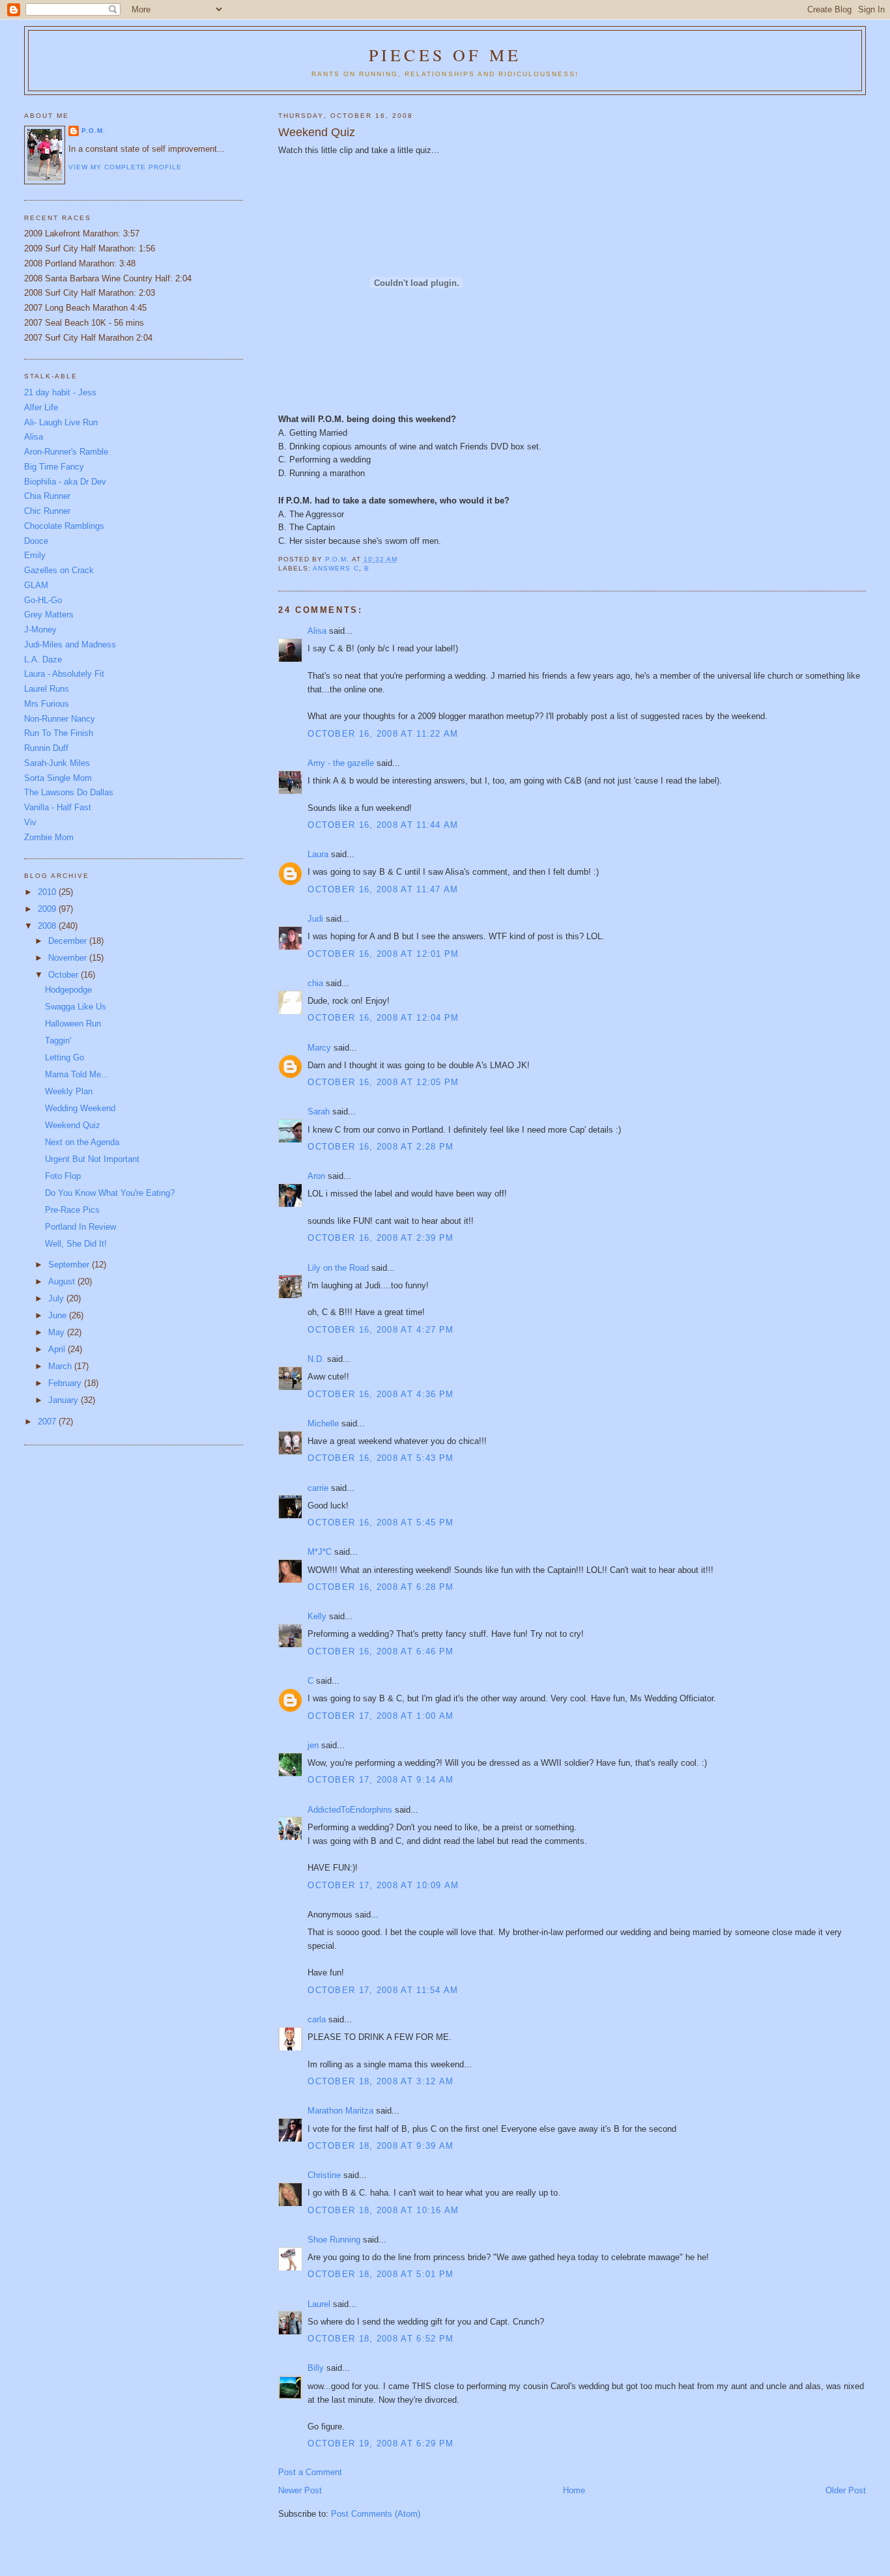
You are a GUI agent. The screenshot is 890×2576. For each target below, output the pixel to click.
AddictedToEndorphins (350, 1810)
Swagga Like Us (76, 1007)
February (66, 1383)
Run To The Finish (59, 733)
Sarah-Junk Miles (57, 763)
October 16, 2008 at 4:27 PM (380, 1330)
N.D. (316, 1359)
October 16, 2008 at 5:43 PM (380, 1458)
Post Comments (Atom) (376, 2514)
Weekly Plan (69, 1091)
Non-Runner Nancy (60, 719)
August (63, 1281)
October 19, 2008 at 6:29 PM (380, 2443)
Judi (315, 919)
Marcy (319, 1048)
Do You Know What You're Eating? (110, 1193)
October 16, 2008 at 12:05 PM (383, 1082)
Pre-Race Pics (72, 1210)
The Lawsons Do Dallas (69, 792)
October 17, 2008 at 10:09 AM (383, 1885)
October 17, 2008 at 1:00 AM (380, 1716)
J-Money (40, 630)
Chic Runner (47, 511)
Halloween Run (73, 1024)
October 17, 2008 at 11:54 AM (383, 1990)
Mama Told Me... (77, 1074)
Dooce (36, 541)
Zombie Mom (49, 837)
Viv (30, 822)
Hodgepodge (68, 990)
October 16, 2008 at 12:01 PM (383, 954)
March (61, 1366)
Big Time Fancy (54, 467)
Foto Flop (63, 1176)
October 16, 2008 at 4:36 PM (380, 1394)
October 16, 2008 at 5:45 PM (380, 1522)
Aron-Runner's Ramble (66, 452)
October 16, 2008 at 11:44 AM (383, 825)
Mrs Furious (47, 704)
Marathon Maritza (340, 2111)
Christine (324, 2175)
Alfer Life (41, 407)
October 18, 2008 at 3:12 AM (380, 2081)
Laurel (319, 2304)
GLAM (36, 585)
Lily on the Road (338, 1268)
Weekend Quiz (73, 1125)
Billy (316, 2368)
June (59, 1315)
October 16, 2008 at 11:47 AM (383, 889)
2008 (48, 926)
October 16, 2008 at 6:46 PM (380, 1651)
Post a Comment (310, 2472)
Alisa (317, 631)
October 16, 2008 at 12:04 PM (383, 1018)
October (65, 975)
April (58, 1349)
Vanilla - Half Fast (58, 807)
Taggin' (58, 1040)
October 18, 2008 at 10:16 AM (383, 2210)
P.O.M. (93, 131)
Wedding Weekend (80, 1108)
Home (574, 2490)
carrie (318, 1488)
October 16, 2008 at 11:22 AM (383, 734)
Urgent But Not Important (92, 1159)
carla (317, 2019)
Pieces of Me (445, 55)
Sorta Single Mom (58, 778)
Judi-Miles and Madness (70, 644)
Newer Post (300, 2490)
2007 (48, 1422)
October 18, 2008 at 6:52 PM (380, 2339)
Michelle (323, 1423)
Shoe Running (334, 2240)
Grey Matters (49, 615)
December (69, 941)
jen (313, 1745)
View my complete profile (125, 167)
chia (315, 983)
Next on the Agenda (82, 1142)
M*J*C (320, 1552)
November (69, 958)
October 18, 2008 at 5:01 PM (380, 2274)
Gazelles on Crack (59, 570)
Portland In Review (80, 1227)
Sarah (319, 1111)
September (70, 1265)
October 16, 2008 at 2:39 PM (380, 1238)
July (57, 1298)
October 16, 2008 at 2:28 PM (380, 1147)
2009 (48, 909)
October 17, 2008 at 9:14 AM (380, 1780)
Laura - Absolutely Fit (64, 674)
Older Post (846, 2490)
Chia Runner (47, 496)
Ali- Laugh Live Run (61, 422)
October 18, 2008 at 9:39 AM (380, 2146)
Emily (35, 555)
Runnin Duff (46, 748)
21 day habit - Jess (60, 392)
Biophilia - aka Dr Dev (65, 482)
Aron (316, 1176)
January (65, 1400)
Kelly (317, 1616)
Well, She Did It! (76, 1244)
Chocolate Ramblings (64, 526)
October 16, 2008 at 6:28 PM (380, 1587)
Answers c (336, 568)
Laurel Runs (47, 689)
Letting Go (65, 1057)
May (58, 1332)
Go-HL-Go (43, 600)
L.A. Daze (43, 659)
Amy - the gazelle (341, 763)
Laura (318, 854)
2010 (48, 892)
